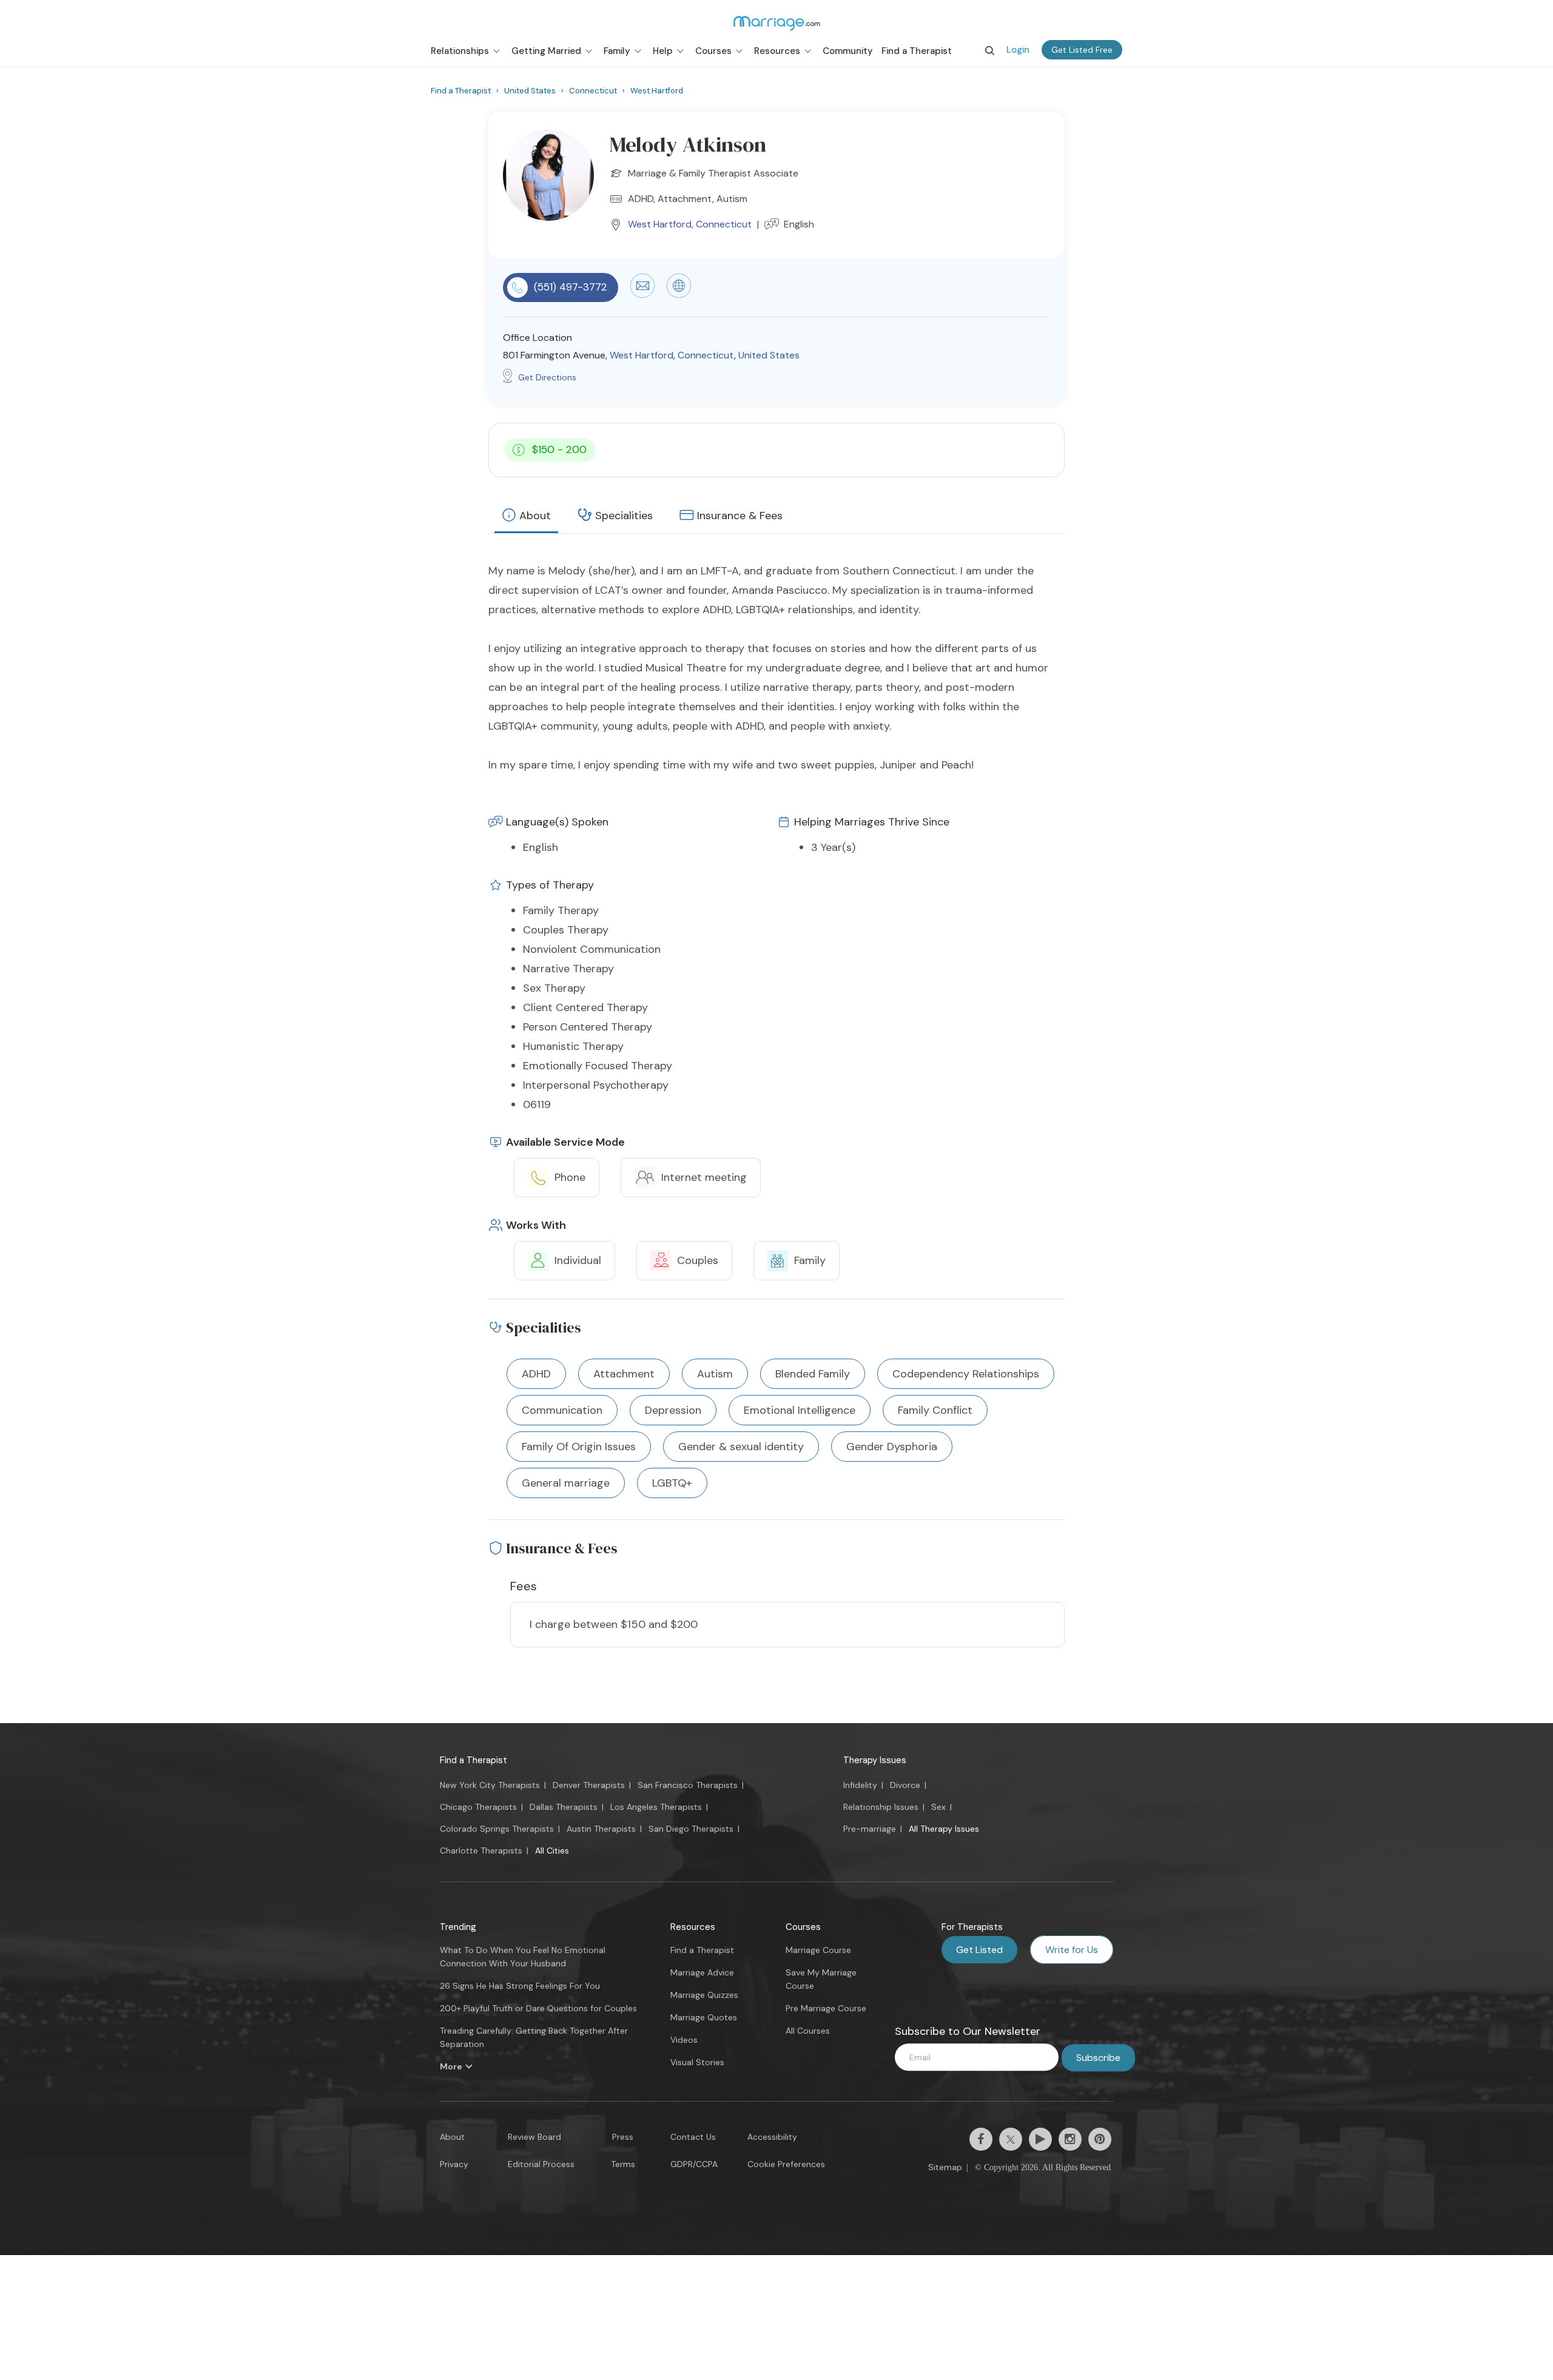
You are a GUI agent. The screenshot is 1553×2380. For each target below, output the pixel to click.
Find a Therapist (473, 1760)
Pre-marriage (870, 1829)
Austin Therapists (601, 1829)
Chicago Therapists (478, 1807)
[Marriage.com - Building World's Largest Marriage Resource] (776, 23)
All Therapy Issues (944, 1829)
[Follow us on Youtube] (1040, 2139)
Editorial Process (541, 2164)
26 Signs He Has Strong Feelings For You (520, 1986)
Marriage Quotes (704, 2017)
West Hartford (660, 224)
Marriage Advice (702, 1972)
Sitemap (945, 2167)
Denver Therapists (589, 1785)
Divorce (905, 1785)
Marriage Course (818, 1950)
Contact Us (693, 2137)
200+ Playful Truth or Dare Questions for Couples (538, 2008)
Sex (938, 1807)
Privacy (454, 2164)
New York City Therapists (490, 1785)
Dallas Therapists (564, 1807)
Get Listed (979, 1950)
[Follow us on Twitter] (1011, 2139)
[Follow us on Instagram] (1070, 2139)
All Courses (808, 2031)
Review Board (534, 2137)
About (535, 516)
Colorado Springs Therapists (497, 1829)
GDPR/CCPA (694, 2164)
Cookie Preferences (786, 2164)
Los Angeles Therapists (656, 1807)
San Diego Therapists (691, 1829)
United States (769, 355)
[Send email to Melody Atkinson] (642, 295)
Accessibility (772, 2137)
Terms (623, 2164)
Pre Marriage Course (826, 2008)
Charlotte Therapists (481, 1851)
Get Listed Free (1082, 50)
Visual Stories (697, 2062)
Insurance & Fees (740, 516)
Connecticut (724, 224)
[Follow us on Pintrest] (1100, 2139)
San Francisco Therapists (688, 1785)
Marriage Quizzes (704, 1995)
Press (623, 2137)
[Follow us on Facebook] (981, 2139)
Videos (684, 2040)
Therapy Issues (875, 1760)
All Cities (552, 1851)
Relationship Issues (881, 1807)
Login (1018, 50)
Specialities (624, 516)
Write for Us (1072, 1950)
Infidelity (860, 1785)
